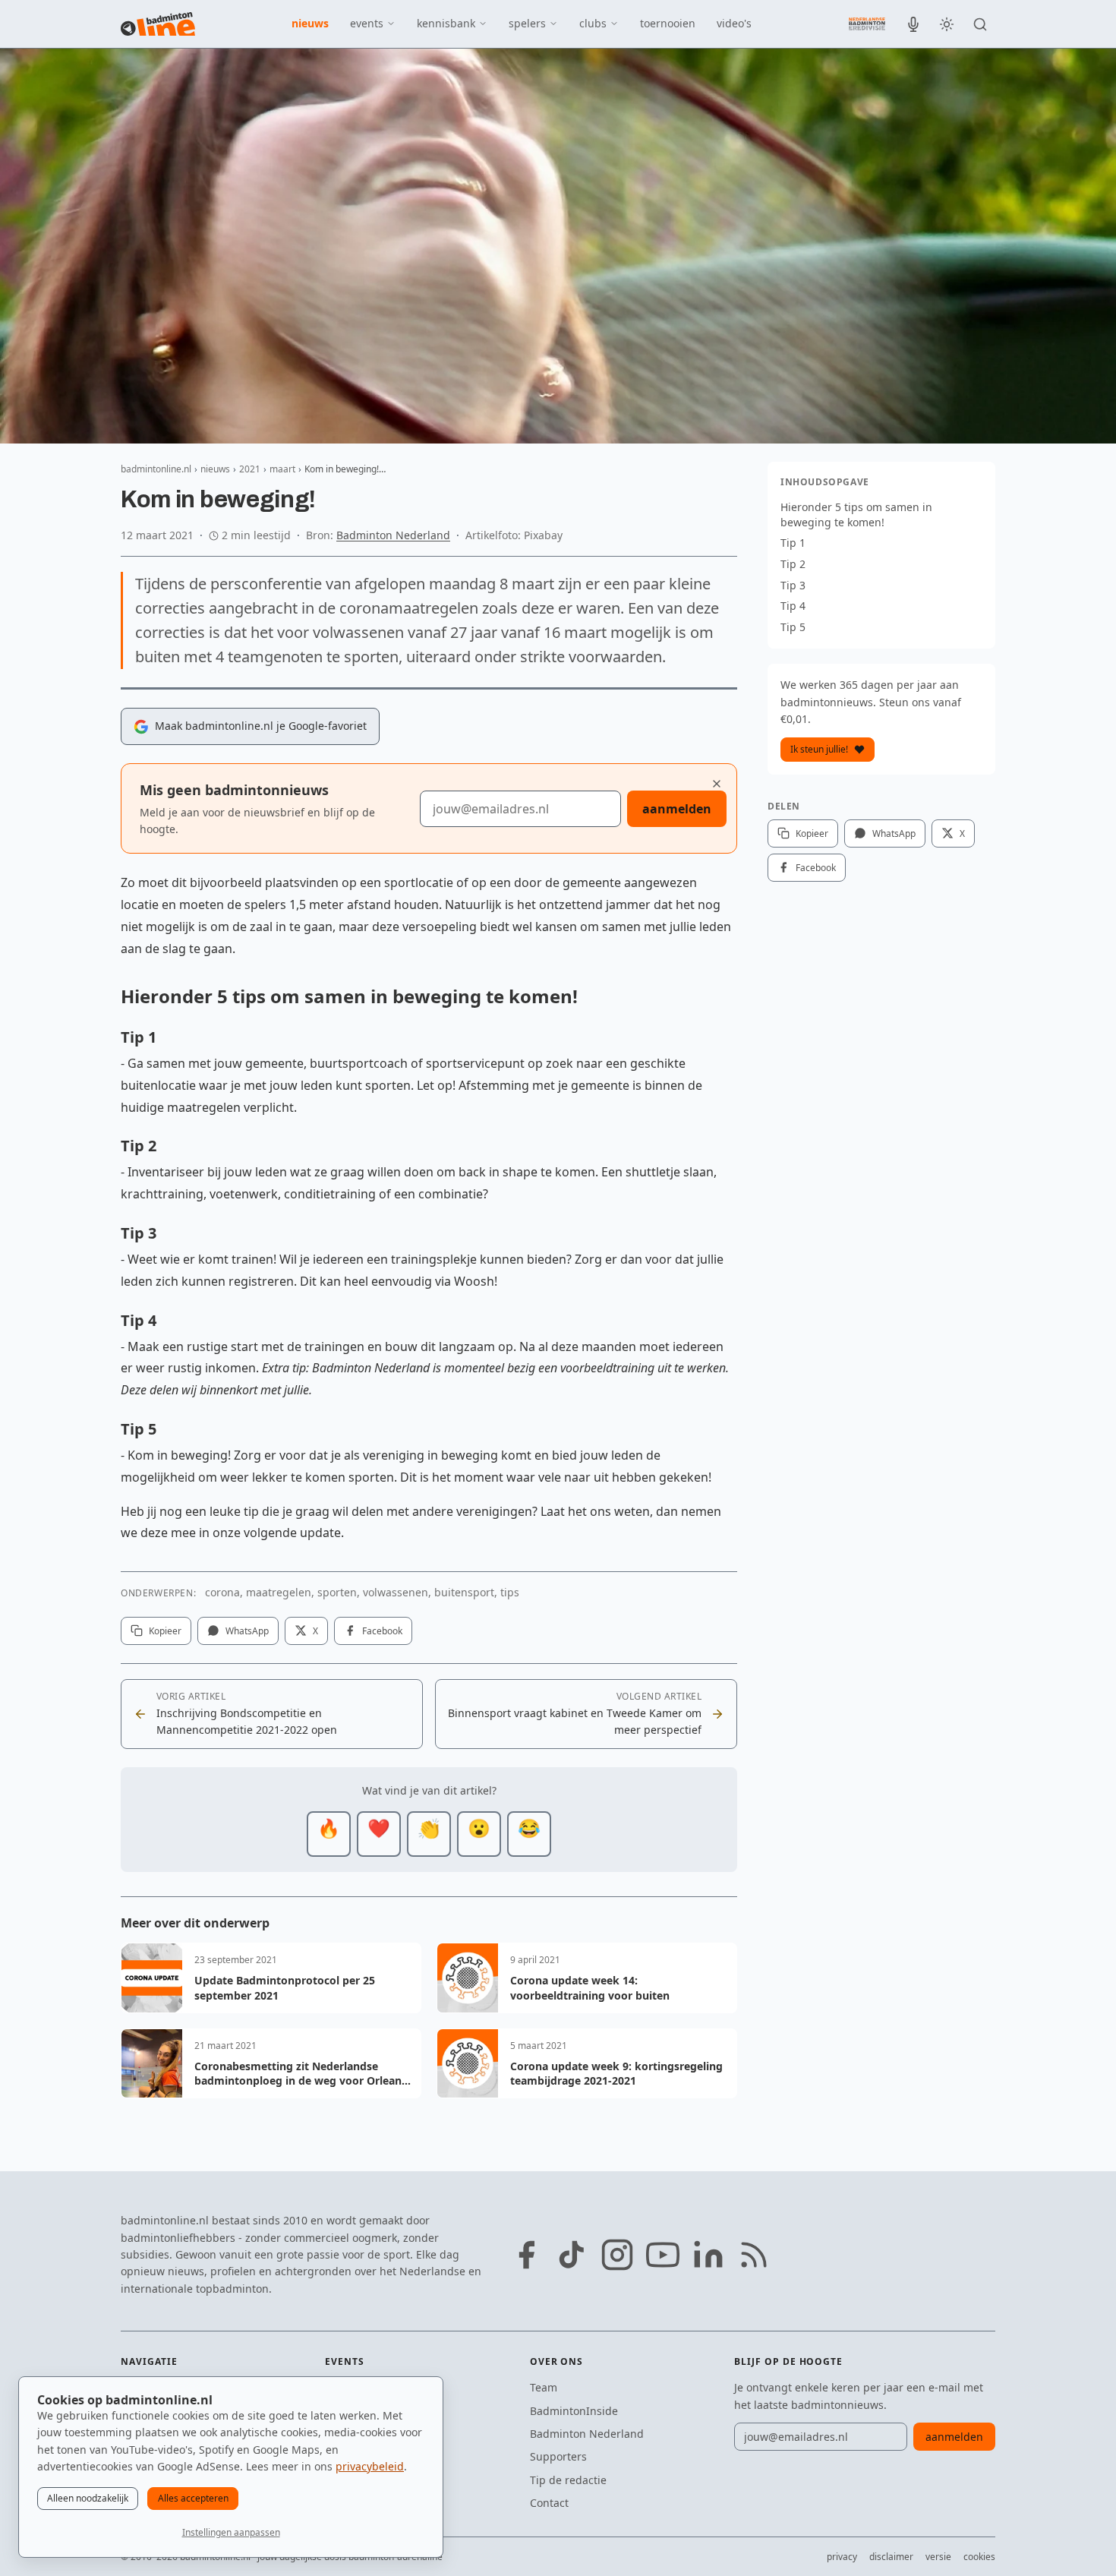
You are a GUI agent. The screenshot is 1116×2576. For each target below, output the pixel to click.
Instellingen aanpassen (231, 2532)
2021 (250, 469)
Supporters (558, 2456)
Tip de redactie (568, 2480)
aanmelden (677, 809)
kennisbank (446, 23)
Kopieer (165, 1631)
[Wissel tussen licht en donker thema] (947, 24)
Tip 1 (793, 543)
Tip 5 (793, 627)
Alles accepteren (193, 2498)
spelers (527, 23)
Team (544, 2387)
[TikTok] (572, 2255)
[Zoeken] (980, 24)
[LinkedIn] (708, 2255)
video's (734, 23)
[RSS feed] (754, 2255)
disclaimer (891, 2557)
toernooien (668, 23)
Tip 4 (793, 606)
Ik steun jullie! (819, 749)
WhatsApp (247, 1631)
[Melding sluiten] (717, 784)
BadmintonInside (574, 2411)
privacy (842, 2557)
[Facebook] (526, 2255)
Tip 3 (793, 585)
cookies (979, 2557)
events (367, 23)
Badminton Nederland (393, 535)
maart (282, 469)
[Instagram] (617, 2255)
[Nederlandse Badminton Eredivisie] (867, 24)
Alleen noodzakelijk (88, 2498)
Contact (549, 2503)
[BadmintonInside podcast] (913, 24)
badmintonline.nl (156, 469)
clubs (593, 23)
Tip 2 (793, 564)
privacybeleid (370, 2466)
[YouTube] (663, 2255)
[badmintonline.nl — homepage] (158, 24)
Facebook (382, 1631)
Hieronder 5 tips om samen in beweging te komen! (856, 515)
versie (938, 2557)
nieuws (310, 23)
